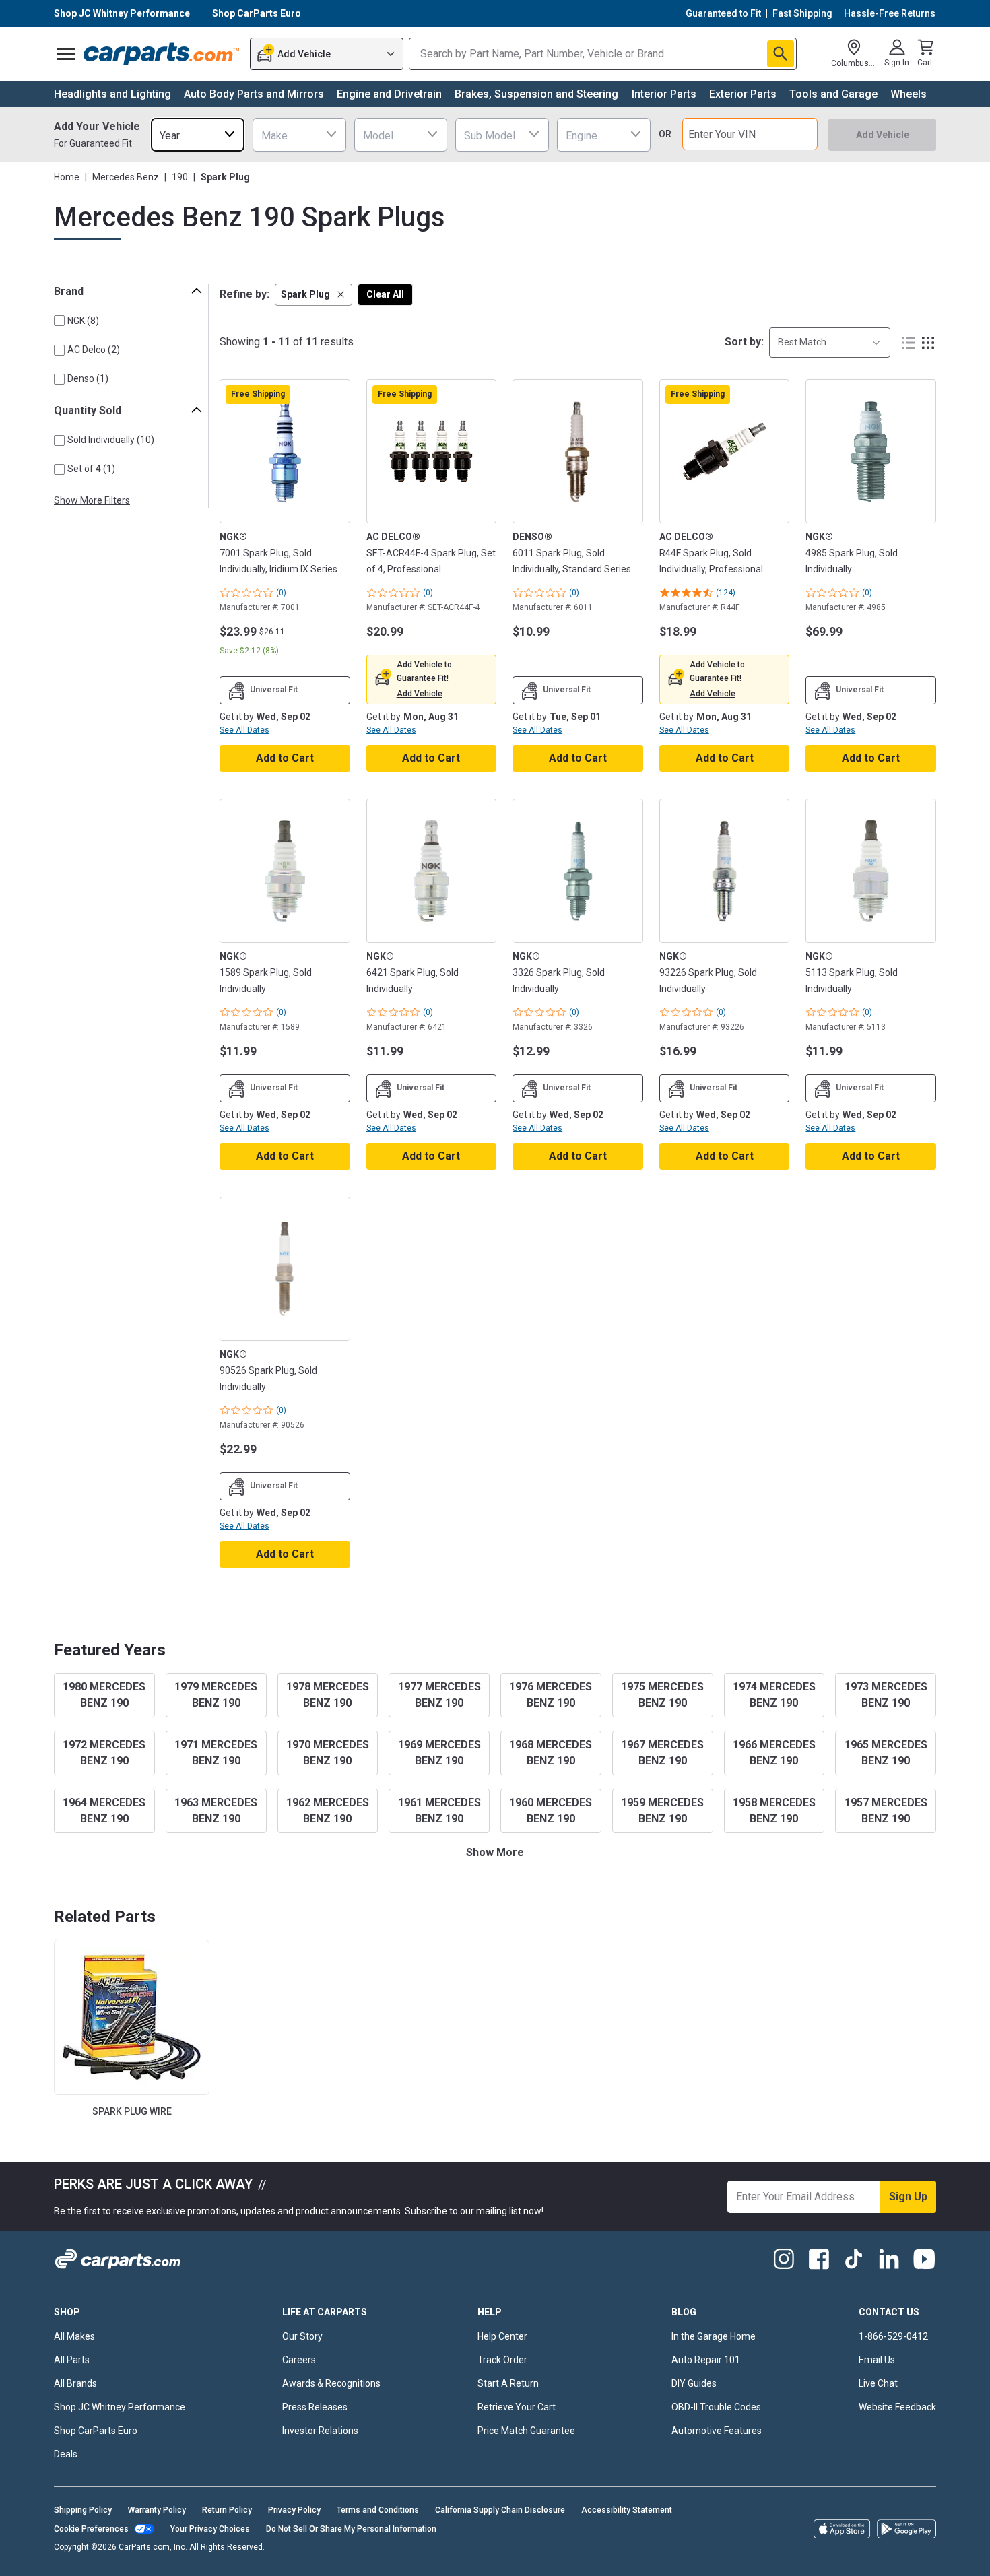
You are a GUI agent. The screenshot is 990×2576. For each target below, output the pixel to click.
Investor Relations (320, 2431)
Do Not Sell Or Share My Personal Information (351, 2529)
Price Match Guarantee (526, 2431)
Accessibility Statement (627, 2510)
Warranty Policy (157, 2510)
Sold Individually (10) (111, 440)
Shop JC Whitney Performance (120, 2407)
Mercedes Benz (126, 177)
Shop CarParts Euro (96, 2431)
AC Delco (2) (94, 350)
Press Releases (315, 2407)
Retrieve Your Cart (517, 2407)
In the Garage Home (714, 2336)
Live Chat (878, 2383)
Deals (66, 2454)
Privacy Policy (294, 2510)
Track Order (502, 2360)
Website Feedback (897, 2407)
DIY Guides (694, 2383)
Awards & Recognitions (331, 2383)
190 (180, 177)
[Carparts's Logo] (162, 54)
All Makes (74, 2336)
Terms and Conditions (378, 2510)
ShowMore (495, 1852)
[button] (313, 295)
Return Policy (227, 2510)
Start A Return (508, 2383)
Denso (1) (88, 378)
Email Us (877, 2360)
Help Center (502, 2336)
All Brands (75, 2383)
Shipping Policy (83, 2510)
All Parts (72, 2360)
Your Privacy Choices (210, 2529)
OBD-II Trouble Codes (716, 2407)
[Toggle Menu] (66, 54)
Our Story (302, 2336)
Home (67, 177)
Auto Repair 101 (706, 2360)
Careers (299, 2360)
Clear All (385, 294)
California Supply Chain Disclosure (500, 2510)
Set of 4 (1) (91, 469)
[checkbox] (59, 321)
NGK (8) (83, 321)
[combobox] (198, 134)
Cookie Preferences (91, 2529)
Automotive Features (717, 2431)
